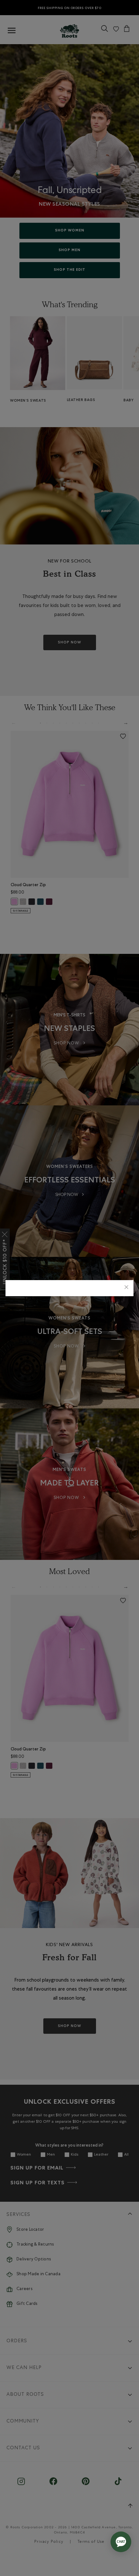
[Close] (126, 1288)
